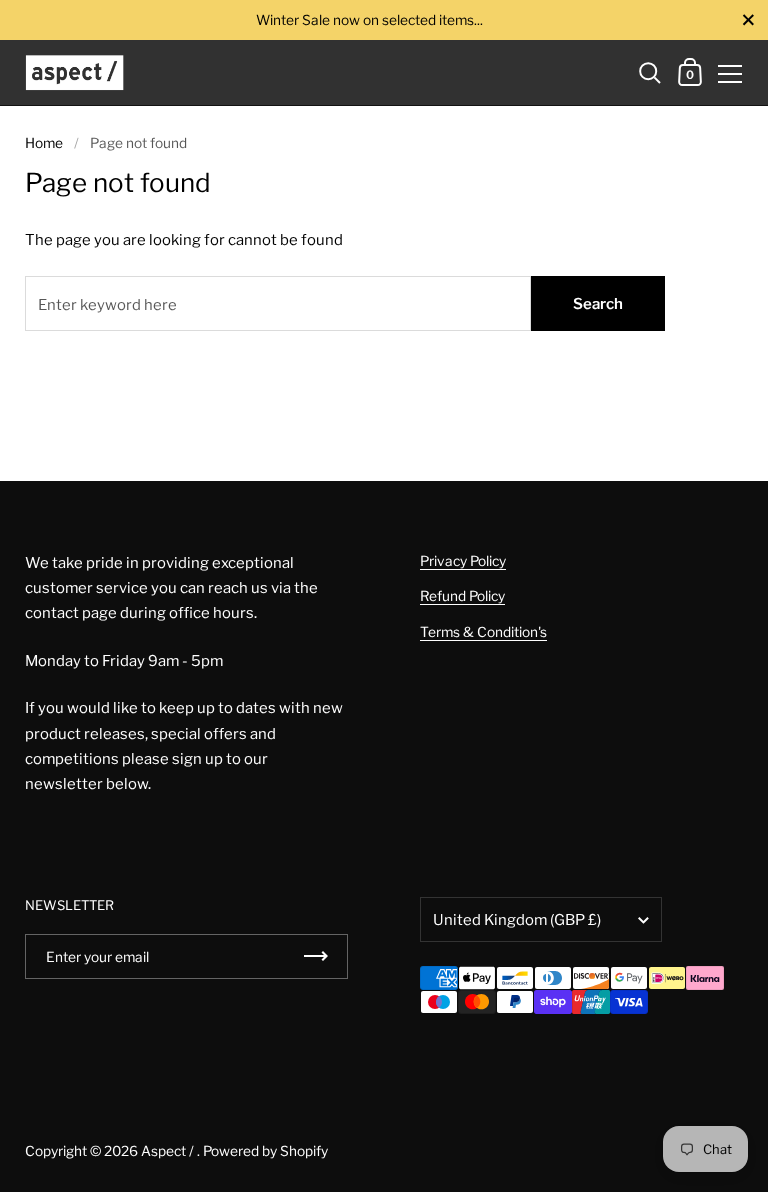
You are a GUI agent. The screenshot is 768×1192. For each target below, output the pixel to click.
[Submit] (316, 956)
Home (44, 143)
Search (598, 304)
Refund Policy (462, 596)
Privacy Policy (463, 561)
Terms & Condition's (483, 632)
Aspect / (169, 1151)
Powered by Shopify (265, 1151)
